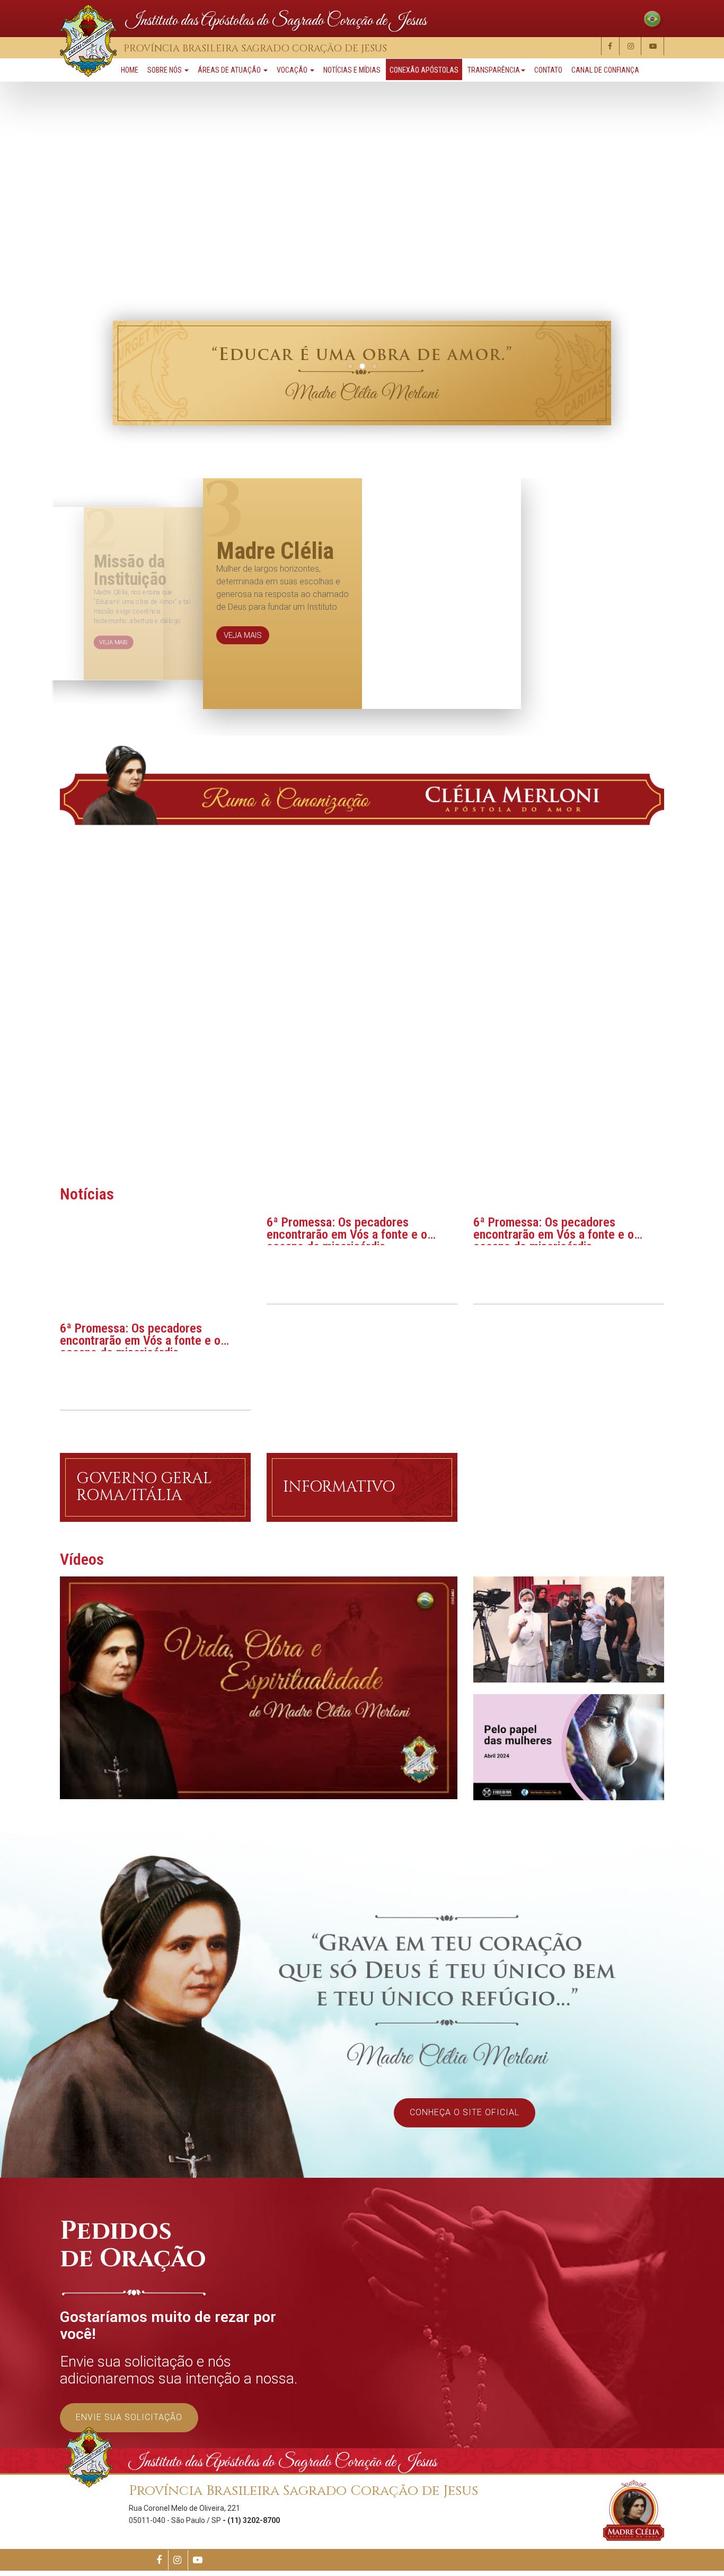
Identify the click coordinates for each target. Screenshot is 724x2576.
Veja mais (243, 682)
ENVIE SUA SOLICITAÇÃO (129, 2417)
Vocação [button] (293, 70)
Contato (548, 70)
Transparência (494, 70)
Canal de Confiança (605, 70)
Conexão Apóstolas (424, 70)
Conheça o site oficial (465, 2112)
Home (130, 70)
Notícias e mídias (352, 70)
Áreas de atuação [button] (230, 70)
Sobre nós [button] (165, 70)
